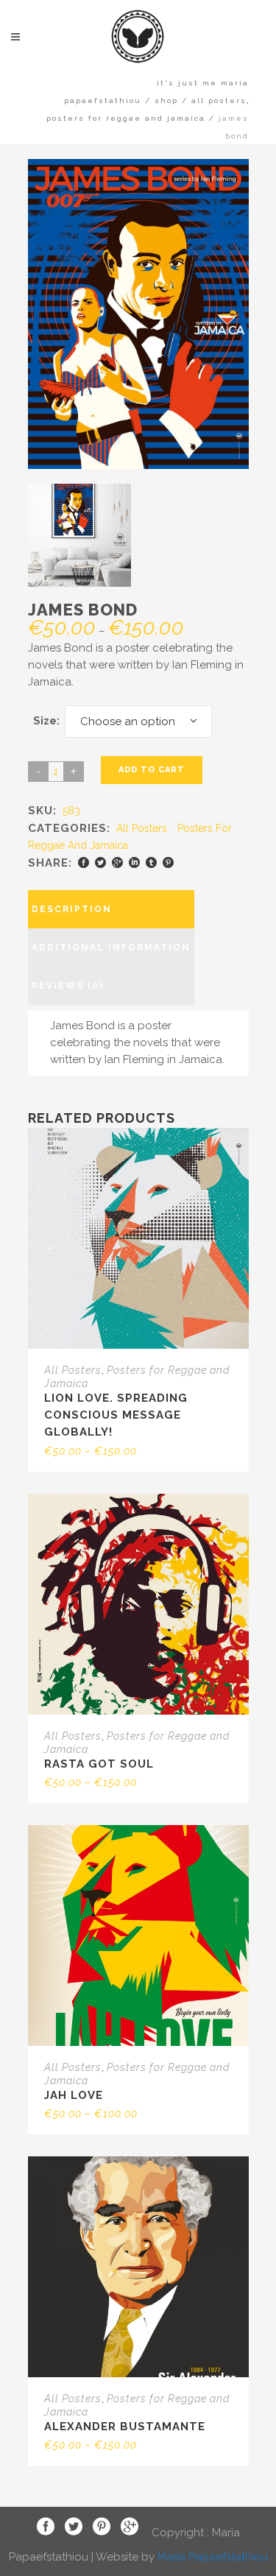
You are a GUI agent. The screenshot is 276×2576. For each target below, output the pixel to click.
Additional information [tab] (111, 948)
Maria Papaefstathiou (213, 2557)
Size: (46, 721)
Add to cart (152, 770)
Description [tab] (72, 909)
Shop (166, 100)
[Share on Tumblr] (151, 862)
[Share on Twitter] (100, 862)
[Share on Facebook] (84, 862)
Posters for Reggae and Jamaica (126, 118)
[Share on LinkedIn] (134, 862)
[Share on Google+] (117, 862)
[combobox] (138, 721)
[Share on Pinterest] (168, 862)
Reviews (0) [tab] (68, 986)
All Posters (219, 100)
